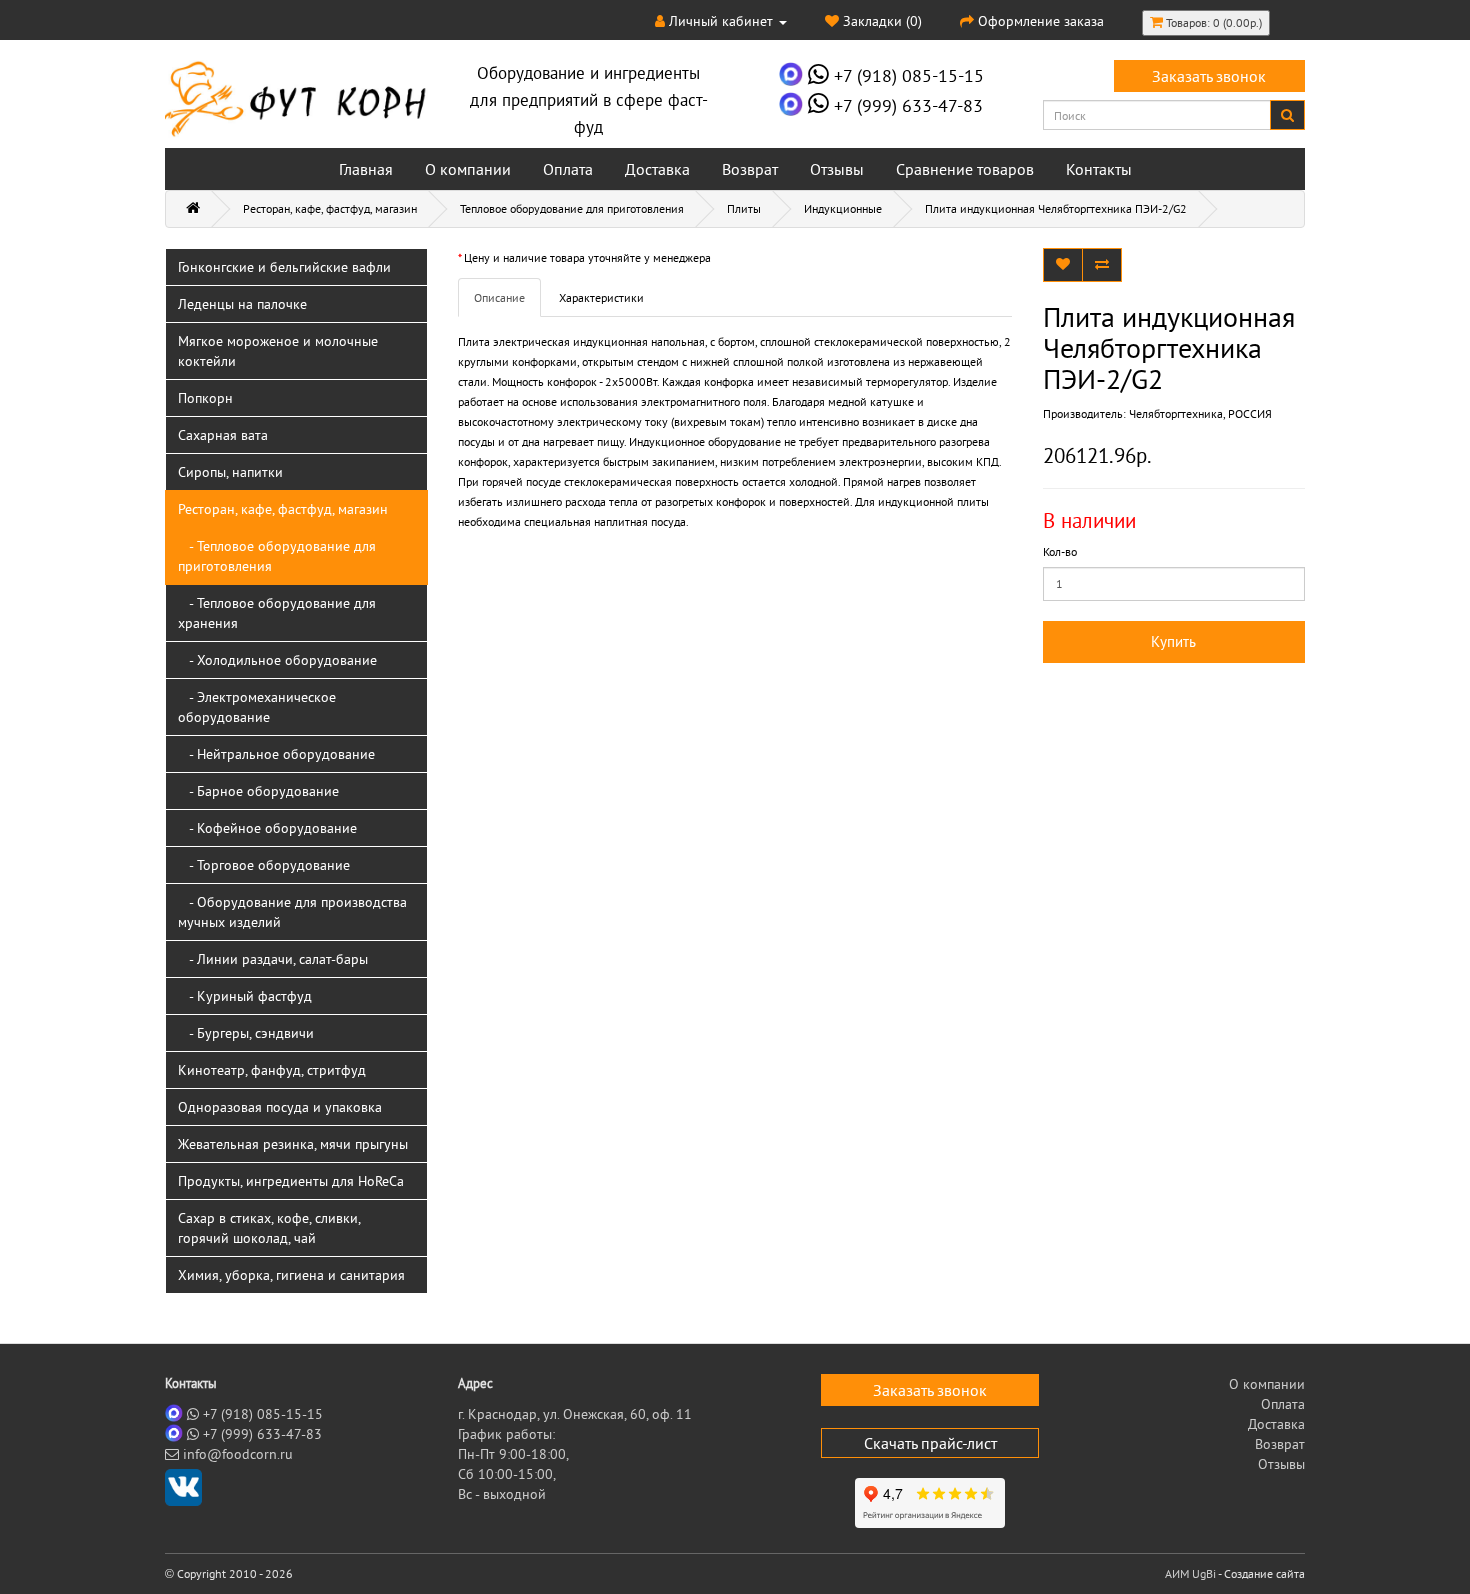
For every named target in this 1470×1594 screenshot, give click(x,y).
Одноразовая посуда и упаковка (280, 1107)
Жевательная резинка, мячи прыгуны (293, 1144)
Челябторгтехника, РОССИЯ (1200, 413)
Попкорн (205, 398)
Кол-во (1060, 551)
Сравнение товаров (965, 169)
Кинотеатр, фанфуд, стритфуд (272, 1070)
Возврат (750, 169)
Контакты (1099, 169)
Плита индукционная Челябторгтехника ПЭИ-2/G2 (1056, 208)
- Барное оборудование (258, 791)
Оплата (568, 169)
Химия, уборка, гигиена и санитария (291, 1275)
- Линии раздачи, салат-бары (273, 959)
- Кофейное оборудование (267, 828)
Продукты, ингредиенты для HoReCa (291, 1181)
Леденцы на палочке (242, 304)
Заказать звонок (1209, 76)
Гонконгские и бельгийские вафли (284, 267)
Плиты (744, 208)
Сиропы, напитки (230, 472)
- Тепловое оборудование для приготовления (277, 556)
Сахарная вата (223, 435)
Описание (499, 297)
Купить (1173, 641)
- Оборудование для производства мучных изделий (292, 912)
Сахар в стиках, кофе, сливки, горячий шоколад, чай (269, 1228)
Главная (366, 169)
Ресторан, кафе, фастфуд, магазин (330, 208)
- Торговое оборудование (264, 865)
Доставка (657, 169)
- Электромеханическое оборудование (257, 707)
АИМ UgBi (1190, 1573)
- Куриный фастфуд (245, 996)
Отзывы (837, 169)
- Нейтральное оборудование (276, 754)
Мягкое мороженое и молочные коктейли (278, 351)
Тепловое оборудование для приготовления (572, 208)
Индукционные (843, 208)
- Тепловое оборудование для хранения (277, 613)
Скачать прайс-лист (930, 1443)
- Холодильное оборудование (277, 660)
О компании (468, 169)
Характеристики (601, 297)
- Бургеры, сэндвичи (246, 1033)
